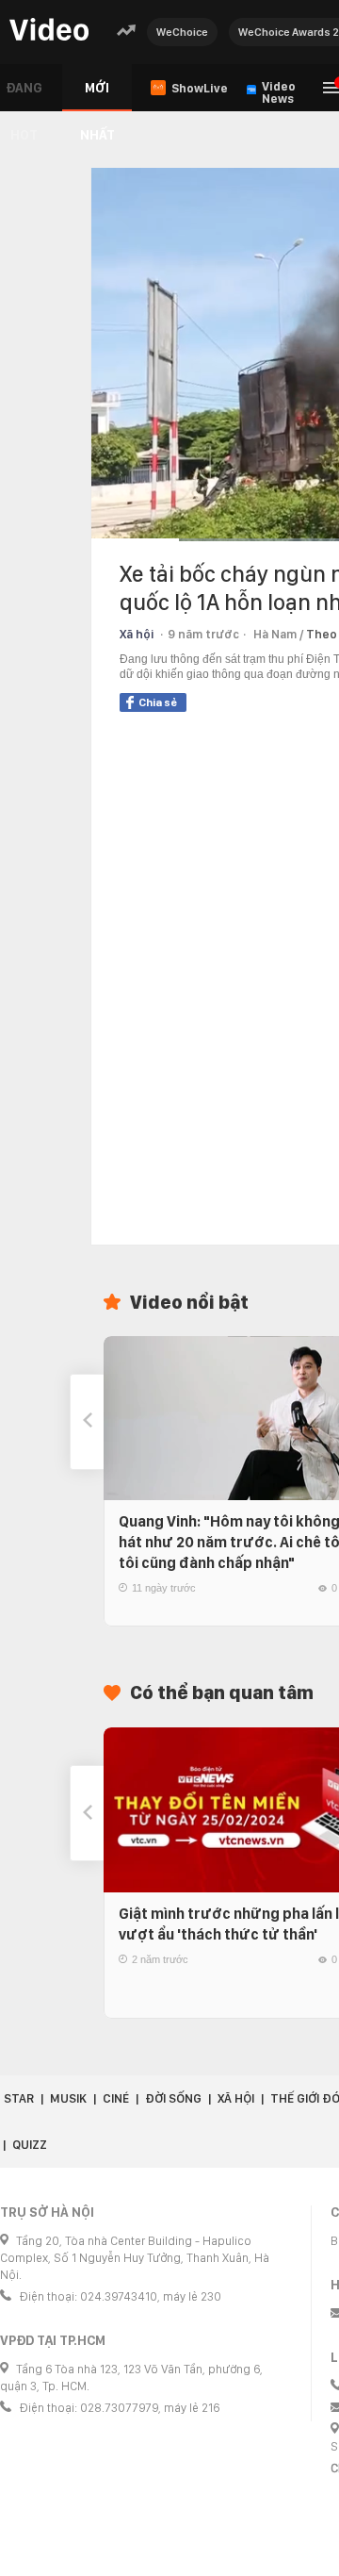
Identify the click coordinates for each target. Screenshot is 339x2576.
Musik (68, 2098)
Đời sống (173, 2098)
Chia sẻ (158, 702)
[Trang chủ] (49, 31)
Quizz (30, 2145)
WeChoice (182, 32)
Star (19, 2098)
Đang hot (24, 96)
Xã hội (137, 634)
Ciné (116, 2098)
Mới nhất (97, 96)
